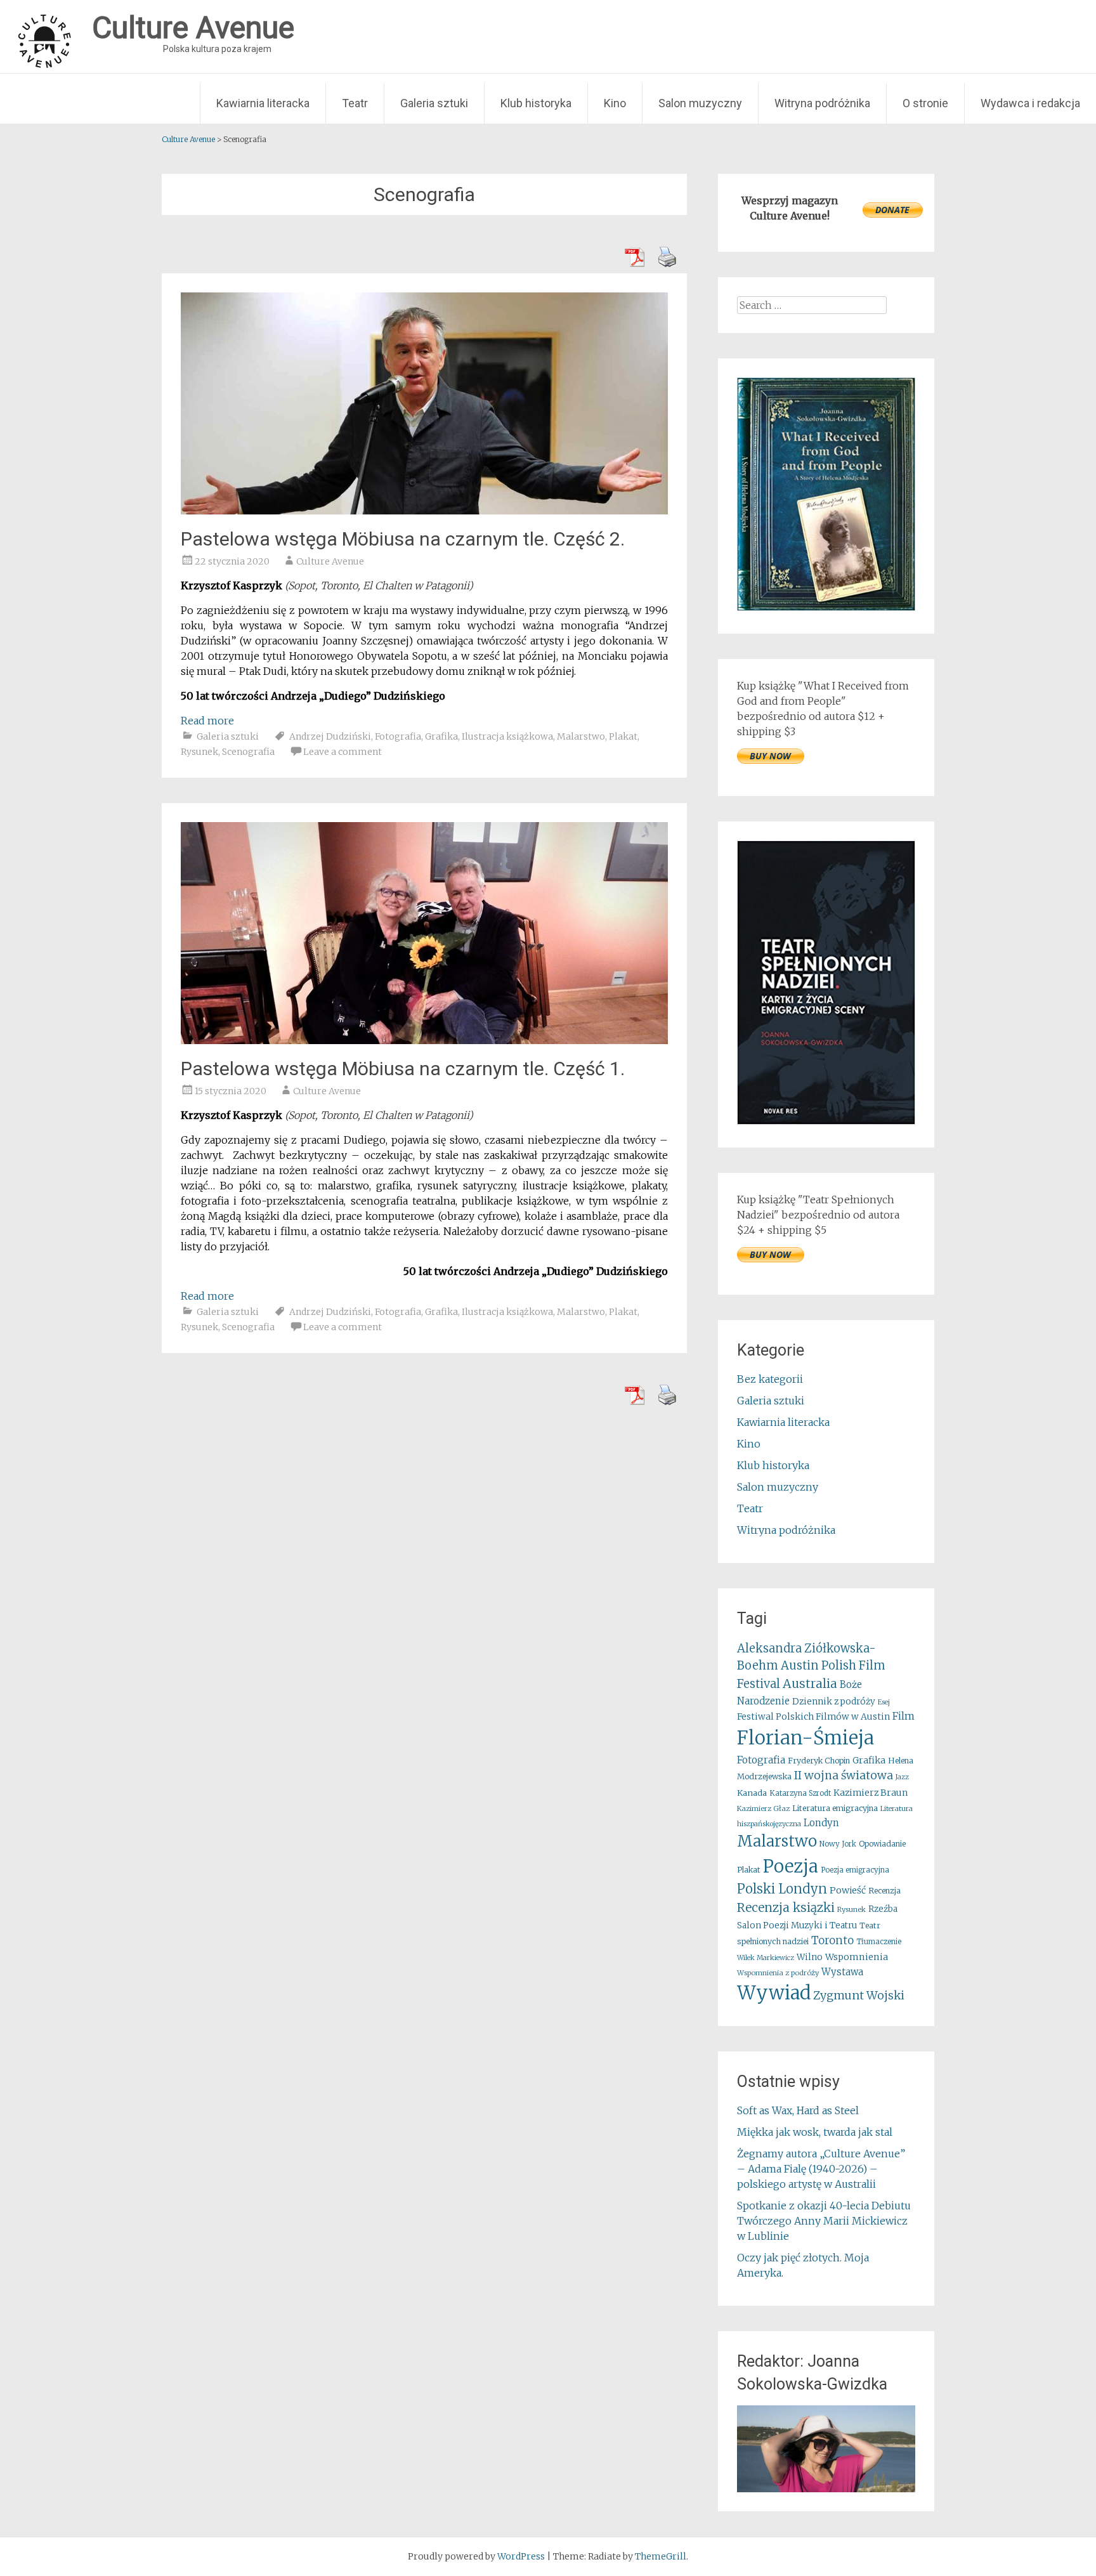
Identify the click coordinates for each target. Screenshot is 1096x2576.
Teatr (355, 103)
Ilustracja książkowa (507, 736)
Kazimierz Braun (871, 1793)
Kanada (752, 1793)
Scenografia (248, 752)
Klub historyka (536, 103)
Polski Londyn (782, 1889)
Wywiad (774, 1993)
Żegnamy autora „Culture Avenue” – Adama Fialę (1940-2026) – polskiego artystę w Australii (821, 2169)
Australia (810, 1684)
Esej (884, 1702)
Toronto (832, 1941)
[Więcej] (826, 2449)
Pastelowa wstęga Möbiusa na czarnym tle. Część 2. (403, 539)
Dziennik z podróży (834, 1702)
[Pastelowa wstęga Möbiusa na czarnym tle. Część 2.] (424, 511)
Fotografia (398, 736)
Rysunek (199, 752)
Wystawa (842, 1972)
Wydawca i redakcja (1030, 103)
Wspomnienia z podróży (778, 1973)
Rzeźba (883, 1909)
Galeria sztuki (434, 103)
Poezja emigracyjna (855, 1870)
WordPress (521, 2556)
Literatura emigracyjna (835, 1808)
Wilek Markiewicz (766, 1958)
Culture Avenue (330, 561)
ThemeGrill (661, 2556)
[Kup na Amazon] (826, 607)
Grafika (441, 736)
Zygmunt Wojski (859, 1995)
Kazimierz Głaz (763, 1808)
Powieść (848, 1890)
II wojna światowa (844, 1775)
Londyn (821, 1823)
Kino (615, 103)
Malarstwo (581, 736)
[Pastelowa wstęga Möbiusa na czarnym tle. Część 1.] (424, 1040)
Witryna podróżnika (822, 103)
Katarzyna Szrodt (800, 1793)
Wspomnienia (857, 1957)
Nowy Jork (838, 1844)
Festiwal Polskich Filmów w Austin (813, 1716)
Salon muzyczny (700, 103)
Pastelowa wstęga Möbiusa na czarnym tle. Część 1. (403, 1069)
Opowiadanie (882, 1844)
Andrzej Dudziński (330, 736)
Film (904, 1716)
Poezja (791, 1867)
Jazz (902, 1777)
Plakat (623, 736)
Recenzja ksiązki (786, 1907)
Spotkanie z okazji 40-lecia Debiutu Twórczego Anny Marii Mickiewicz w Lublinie (824, 2221)
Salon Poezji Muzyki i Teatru (797, 1925)
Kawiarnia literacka (263, 103)
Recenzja (884, 1891)
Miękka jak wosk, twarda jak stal (815, 2132)
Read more (207, 721)
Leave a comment (342, 752)
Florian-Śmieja (806, 1738)
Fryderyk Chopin (819, 1761)
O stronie (925, 103)
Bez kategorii (770, 1379)
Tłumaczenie (879, 1942)
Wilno (810, 1957)
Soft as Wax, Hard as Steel (798, 2110)
